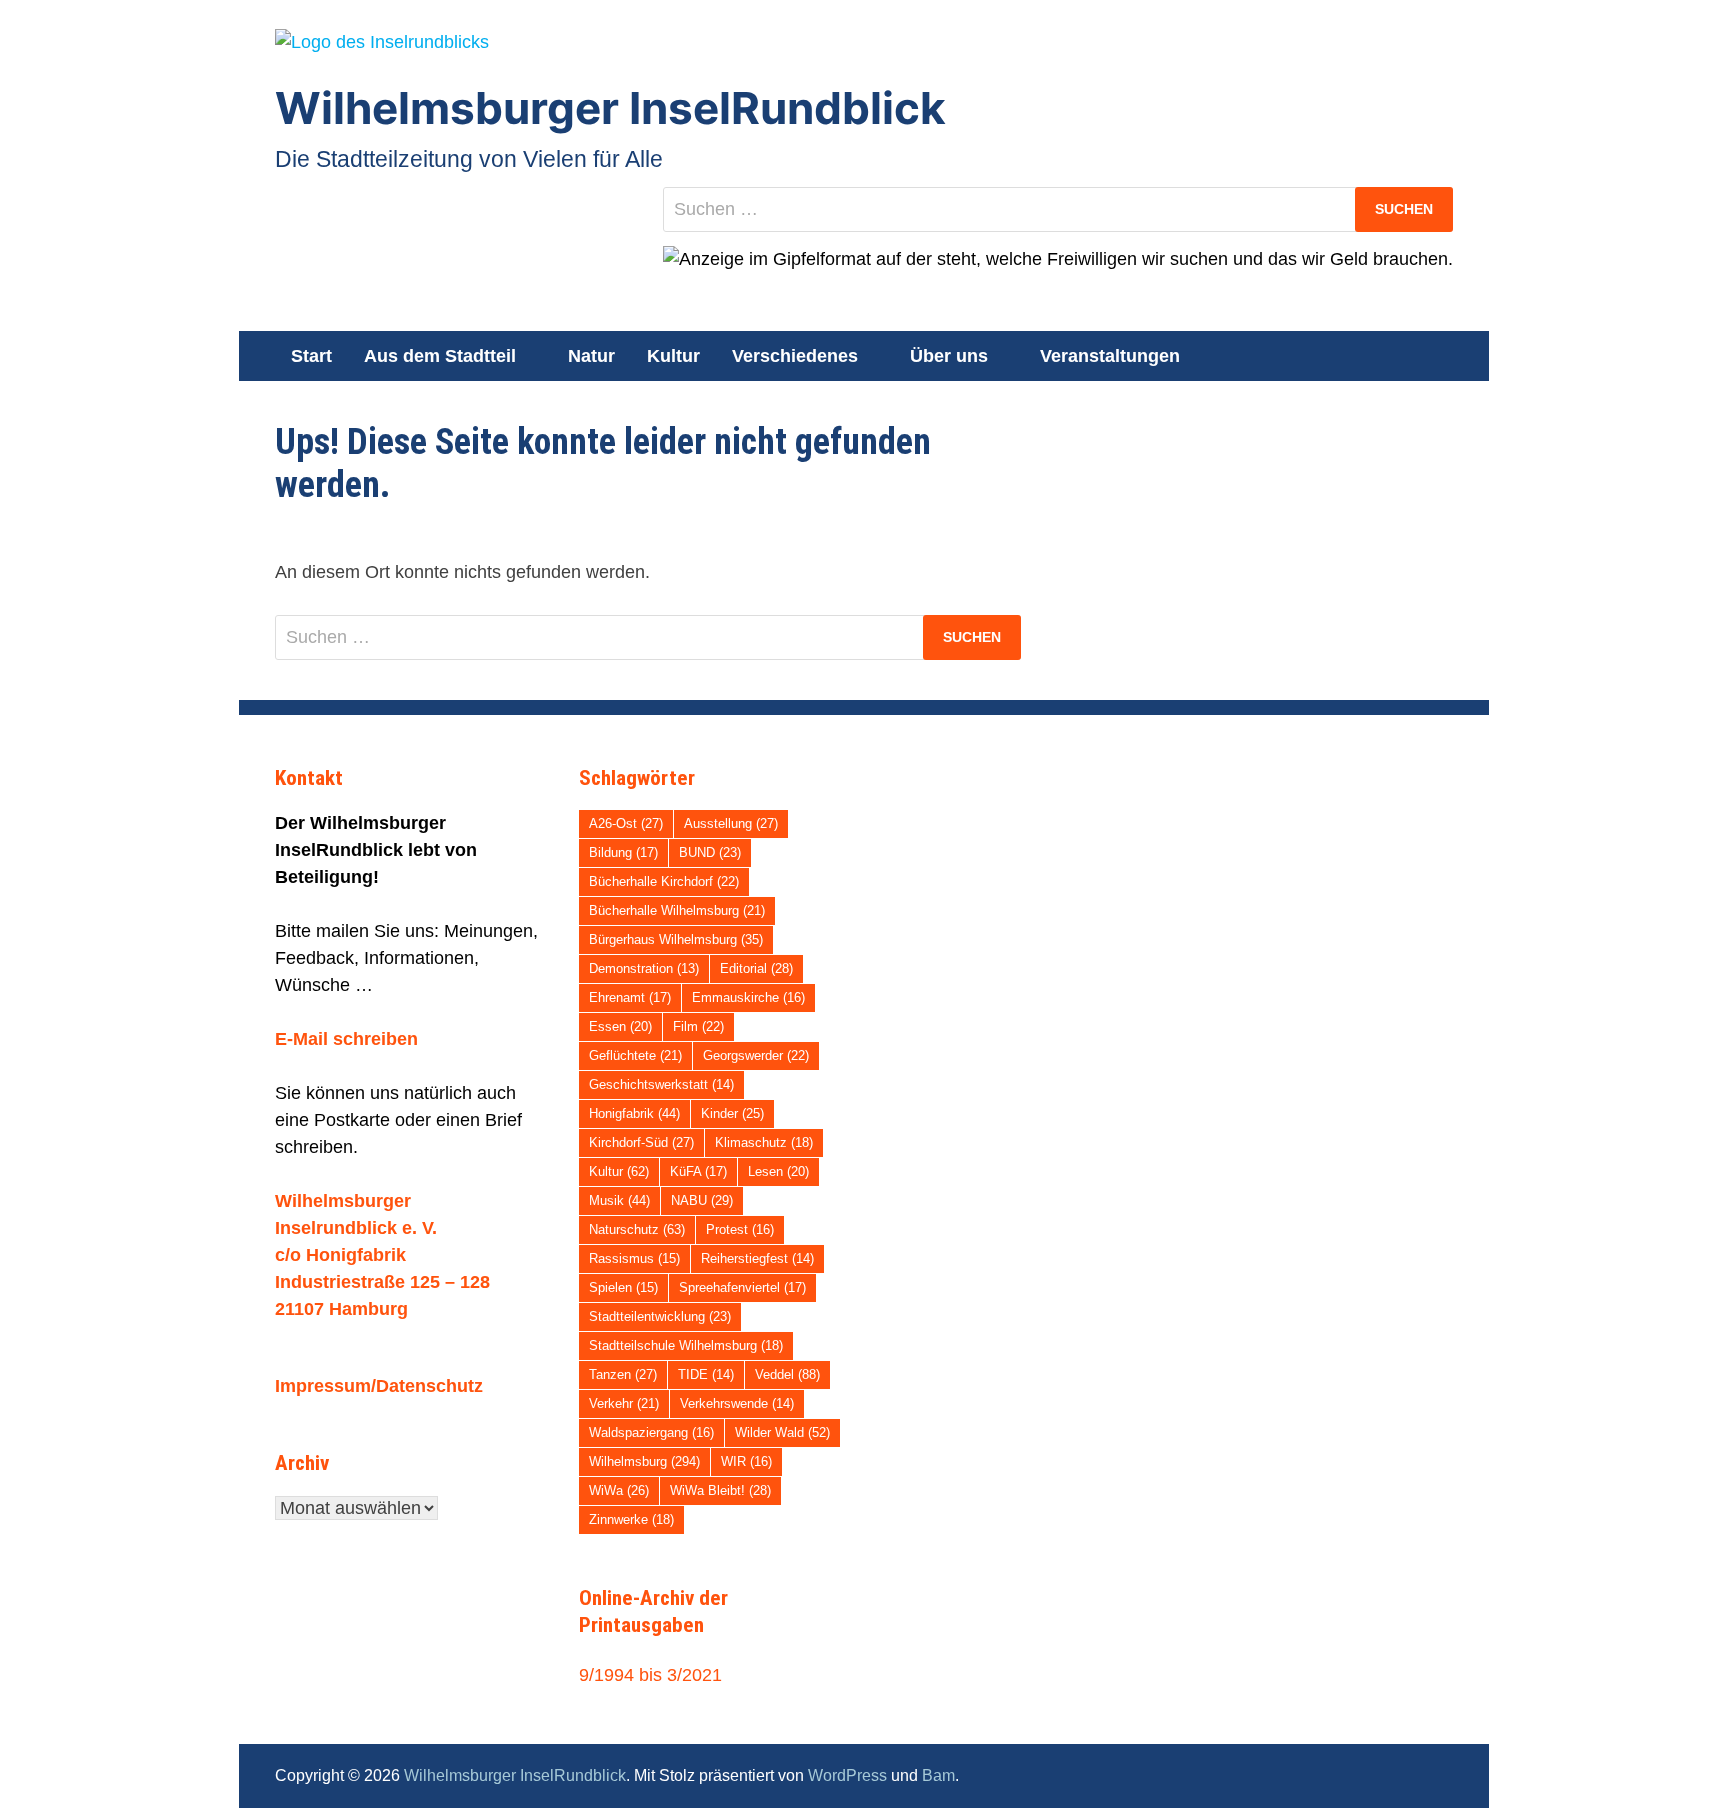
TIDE (706, 1374)
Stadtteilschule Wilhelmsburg (686, 1345)
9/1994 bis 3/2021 (650, 1675)
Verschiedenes (795, 356)
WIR (746, 1461)
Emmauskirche (748, 997)
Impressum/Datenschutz (379, 1386)
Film (698, 1026)
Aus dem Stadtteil (440, 356)
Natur (591, 356)
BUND (710, 852)
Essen (620, 1026)
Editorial (756, 968)
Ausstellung (731, 823)
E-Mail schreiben (346, 1039)
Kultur (673, 356)
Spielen (623, 1287)
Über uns (949, 356)
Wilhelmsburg (644, 1461)
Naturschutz (637, 1229)
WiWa (619, 1490)
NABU (702, 1200)
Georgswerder (756, 1055)
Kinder (732, 1113)
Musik (619, 1200)
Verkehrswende (737, 1403)
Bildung (623, 852)
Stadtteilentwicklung (660, 1316)
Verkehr (624, 1403)
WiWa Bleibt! (720, 1490)
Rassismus (634, 1258)
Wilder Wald (782, 1432)
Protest (740, 1229)
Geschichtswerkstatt (661, 1084)
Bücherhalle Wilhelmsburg (677, 910)
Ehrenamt (630, 997)
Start (311, 356)
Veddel (787, 1374)
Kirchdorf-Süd (641, 1142)
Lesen (778, 1171)
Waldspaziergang (651, 1432)
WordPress (847, 1775)
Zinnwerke (631, 1519)
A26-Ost (626, 823)
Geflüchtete (635, 1055)
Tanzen (623, 1374)
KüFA (698, 1171)
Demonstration (644, 968)
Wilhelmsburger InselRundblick (610, 108)
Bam (938, 1775)
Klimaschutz (764, 1142)
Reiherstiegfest (757, 1258)
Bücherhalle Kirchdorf (664, 881)
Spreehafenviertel (742, 1287)
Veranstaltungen (1110, 356)
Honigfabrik (634, 1113)
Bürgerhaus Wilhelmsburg (676, 939)
